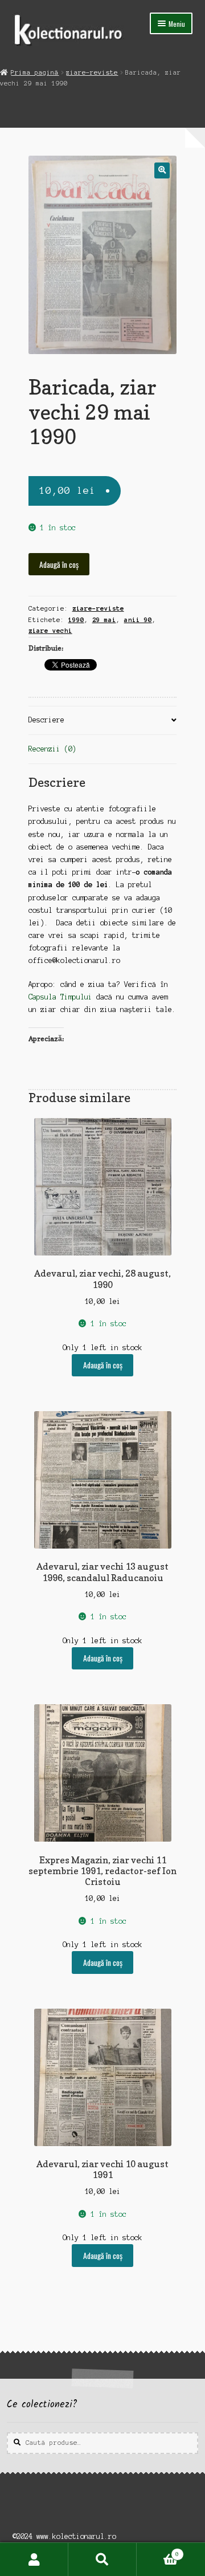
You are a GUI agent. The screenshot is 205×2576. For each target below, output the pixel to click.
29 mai (104, 620)
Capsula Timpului (60, 997)
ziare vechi (50, 631)
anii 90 (138, 620)
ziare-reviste (92, 72)
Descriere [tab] (46, 720)
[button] (162, 170)
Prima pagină (35, 72)
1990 (76, 620)
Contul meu (34, 2559)
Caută (102, 2559)
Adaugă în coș (59, 564)
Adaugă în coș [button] (103, 1365)
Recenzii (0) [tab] (52, 749)
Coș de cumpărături (158, 2551)
